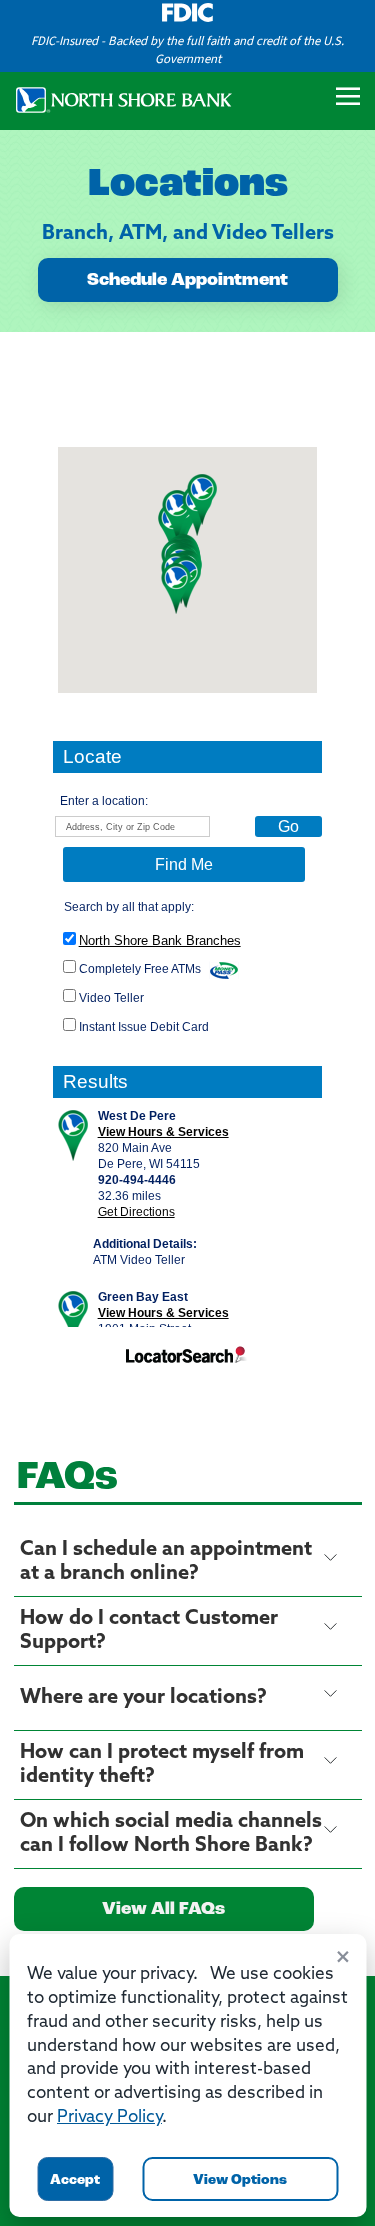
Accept (75, 2180)
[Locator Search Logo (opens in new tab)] (188, 1360)
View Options (240, 2180)
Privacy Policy (109, 2117)
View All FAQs (163, 1910)
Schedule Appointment (187, 281)
